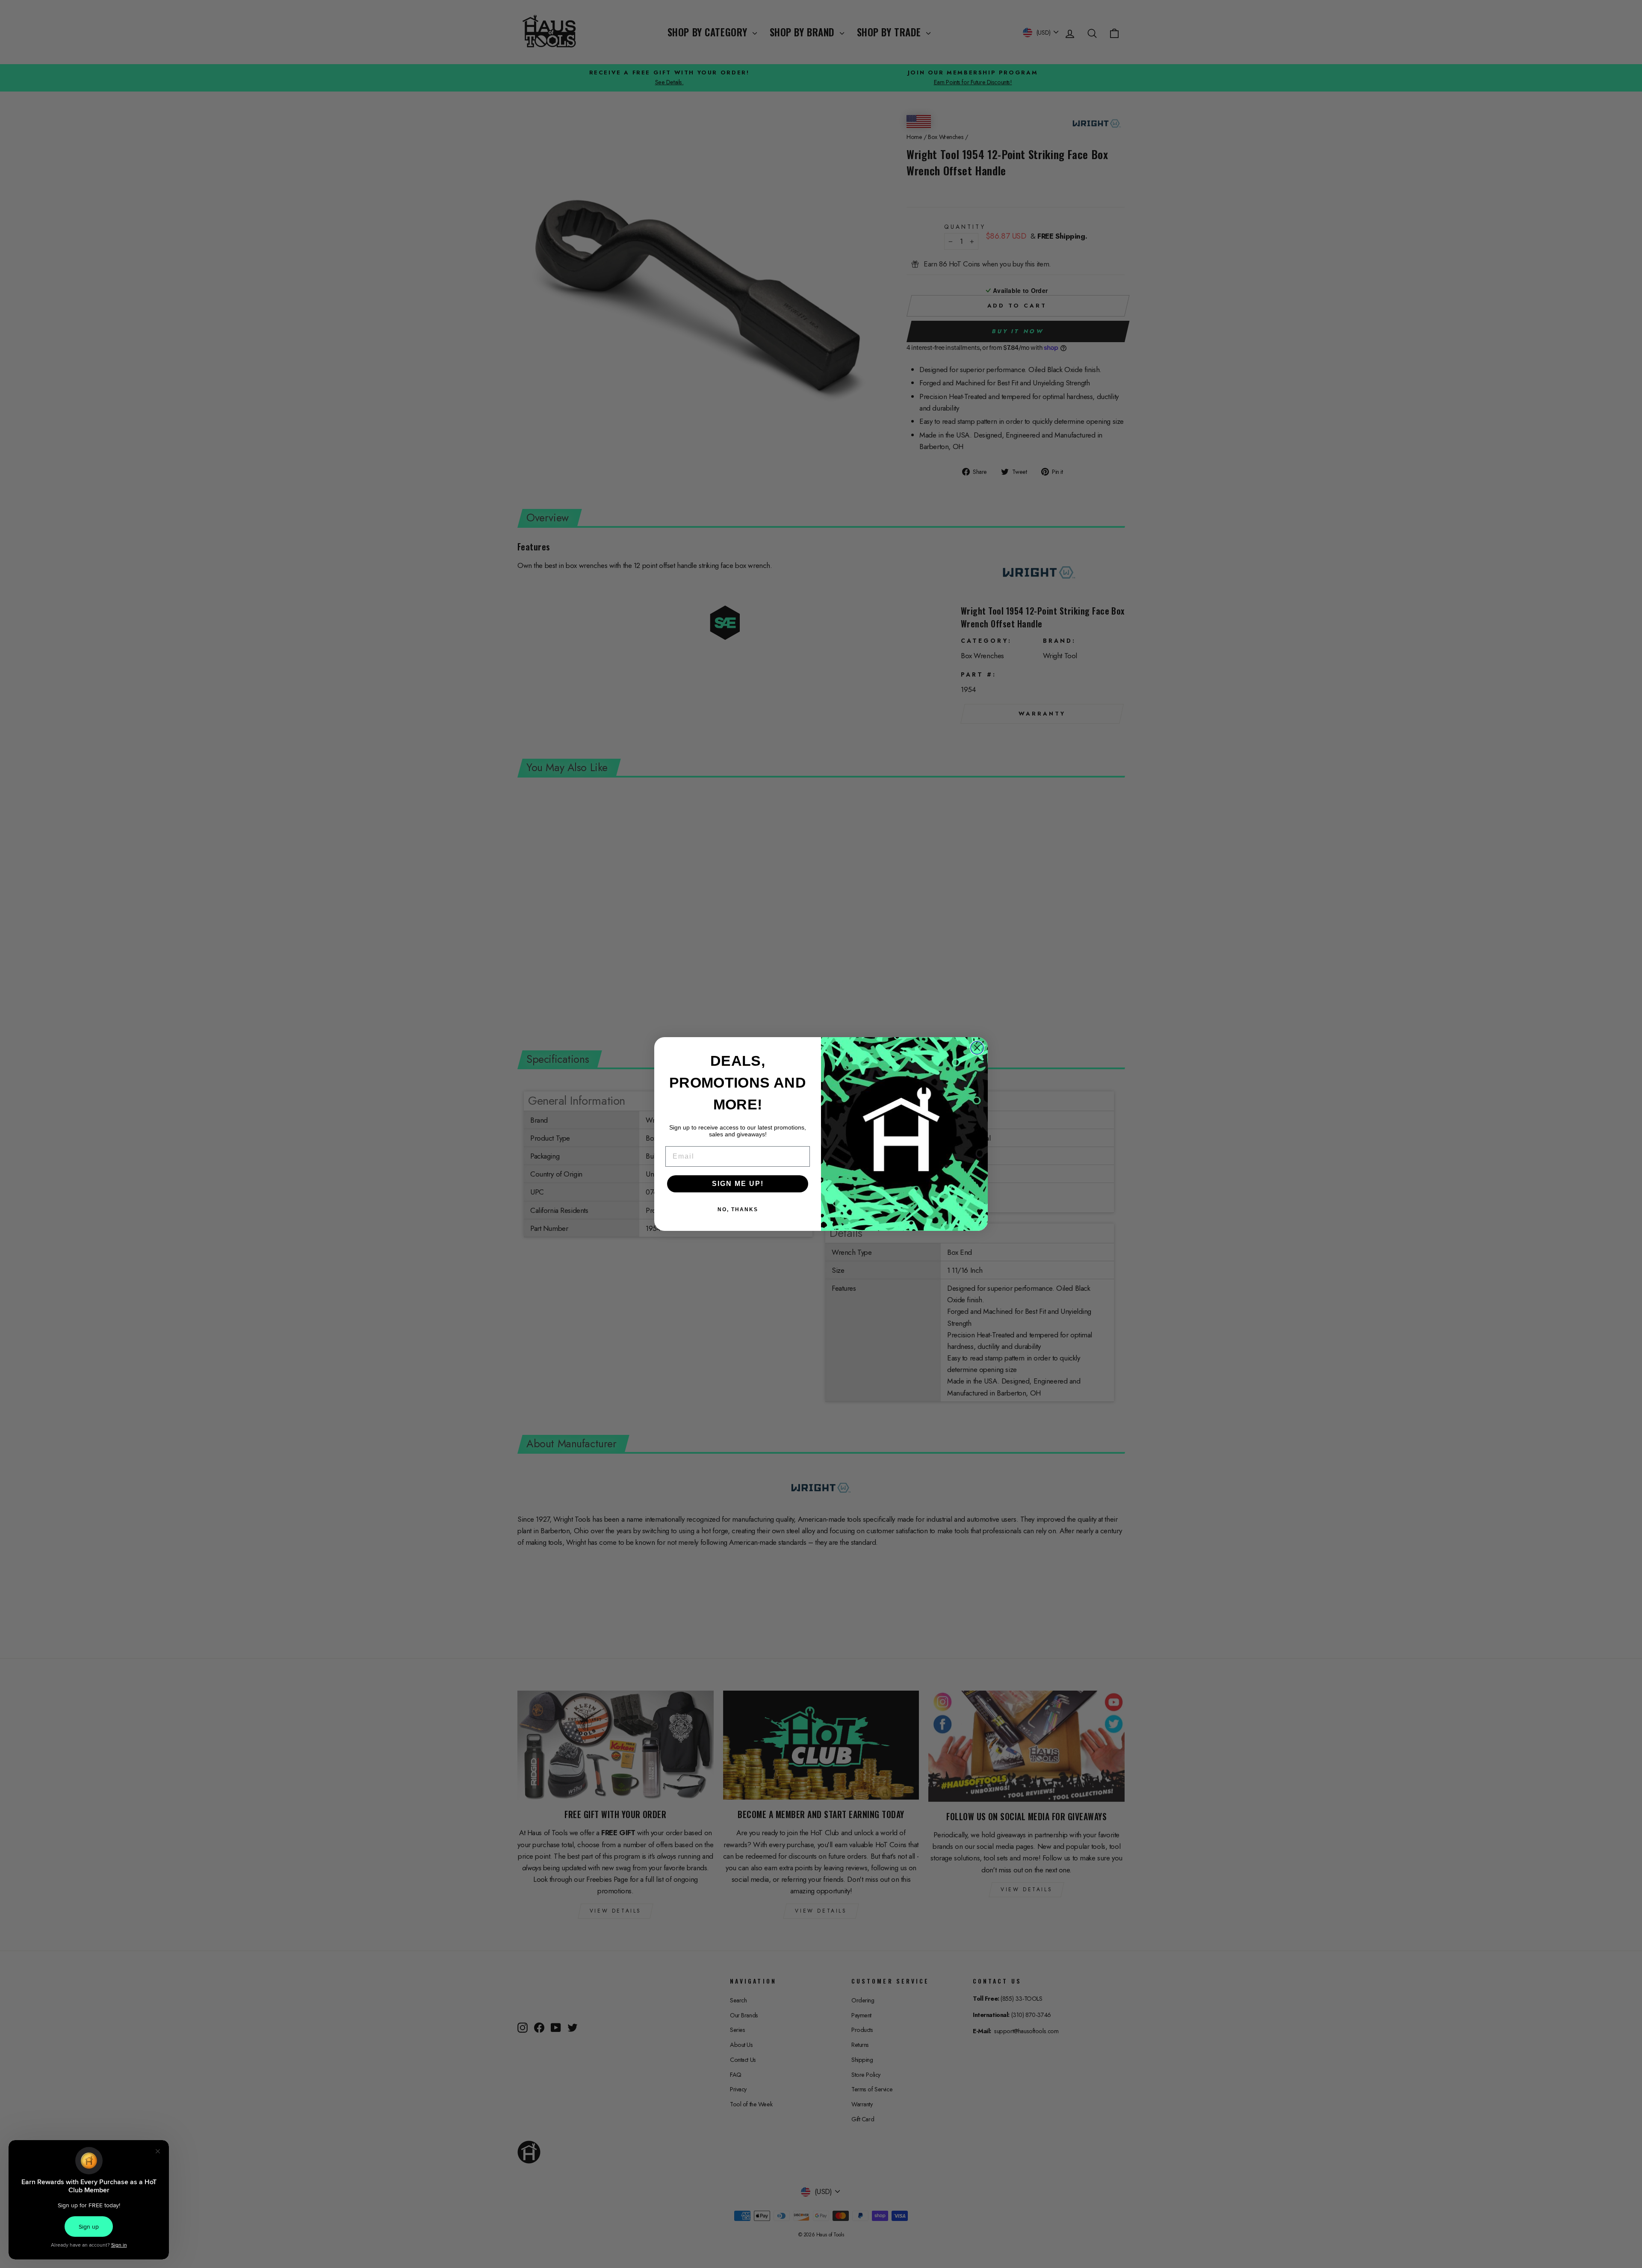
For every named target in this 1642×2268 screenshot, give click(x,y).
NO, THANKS (738, 1209)
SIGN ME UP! (738, 1184)
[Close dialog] (977, 1048)
